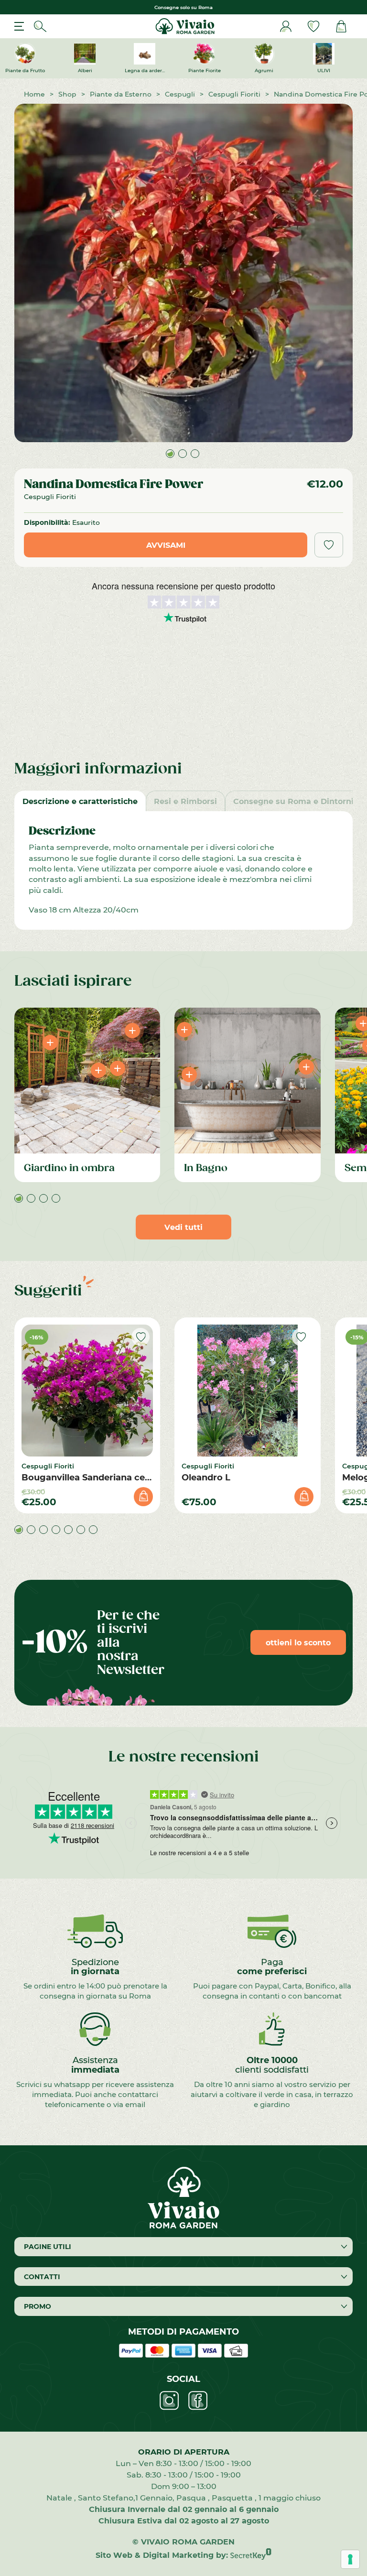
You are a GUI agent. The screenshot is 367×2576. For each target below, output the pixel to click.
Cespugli (180, 94)
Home (34, 94)
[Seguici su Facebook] (198, 2401)
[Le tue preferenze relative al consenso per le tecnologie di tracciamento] (350, 2559)
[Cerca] (40, 26)
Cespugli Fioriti (234, 94)
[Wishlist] (313, 26)
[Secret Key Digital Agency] (251, 2555)
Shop (67, 94)
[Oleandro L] (247, 1390)
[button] (170, 454)
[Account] (286, 26)
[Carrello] (341, 26)
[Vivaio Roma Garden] (184, 26)
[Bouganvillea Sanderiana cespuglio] (87, 1390)
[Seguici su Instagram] (169, 2401)
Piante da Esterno (121, 94)
